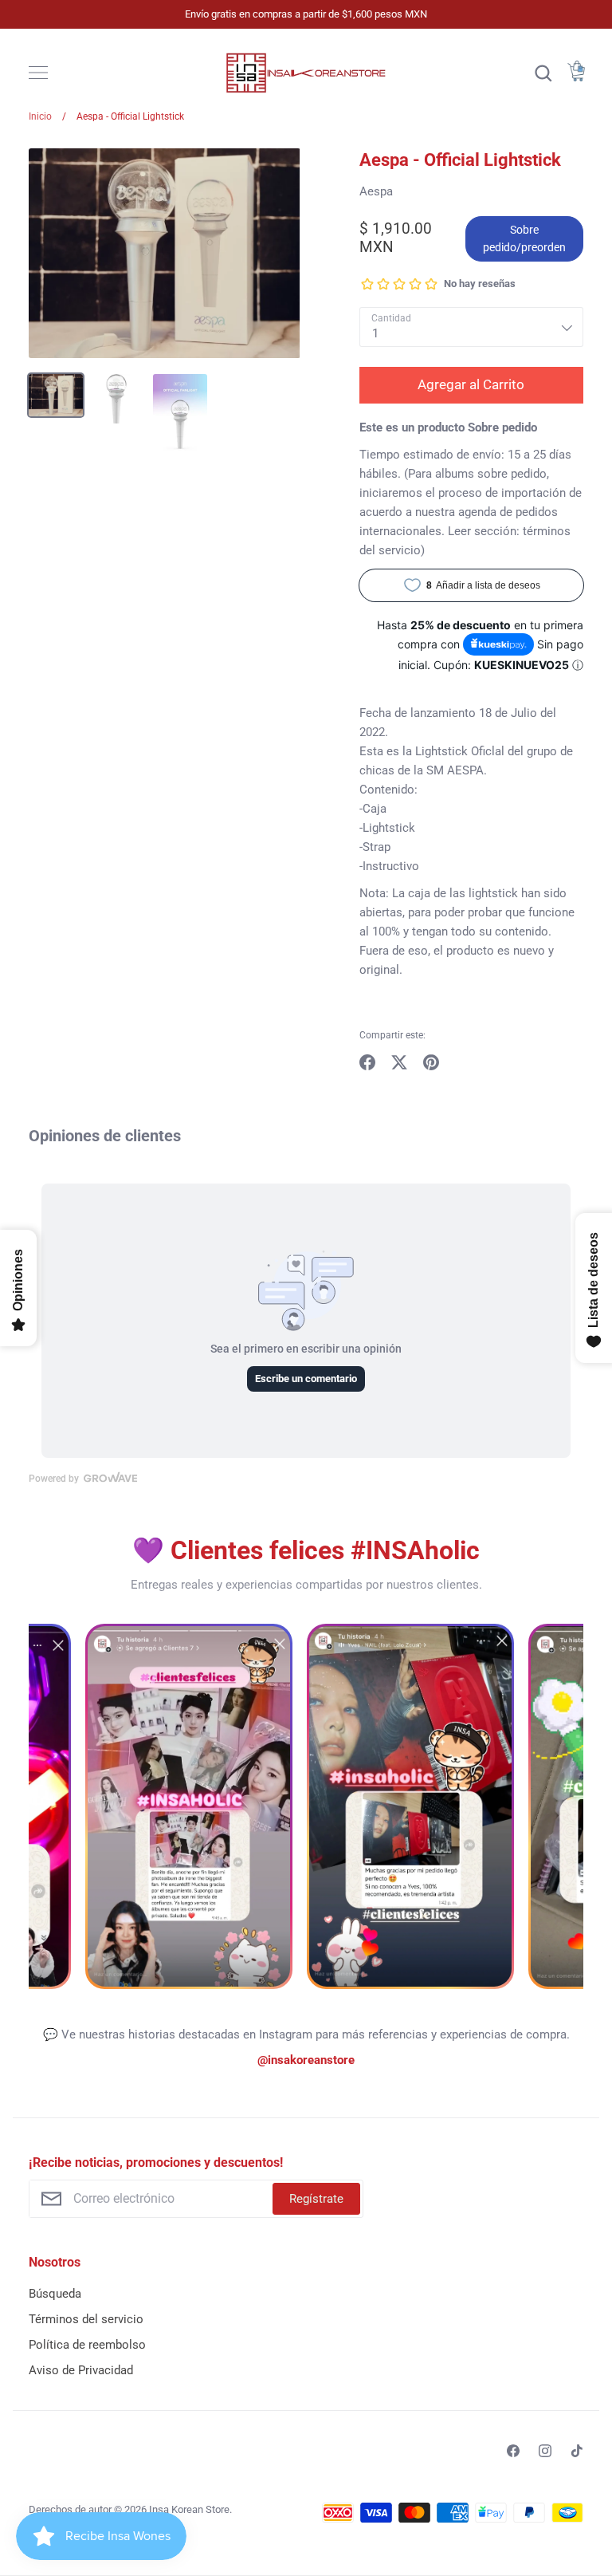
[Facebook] (513, 2451)
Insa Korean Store (189, 2509)
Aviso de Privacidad (81, 2370)
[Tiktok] (577, 2451)
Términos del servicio (86, 2319)
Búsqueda (55, 2294)
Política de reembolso (87, 2345)
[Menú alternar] (38, 73)
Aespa (376, 191)
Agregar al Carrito (471, 384)
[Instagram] (545, 2451)
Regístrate (316, 2199)
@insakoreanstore (306, 2060)
